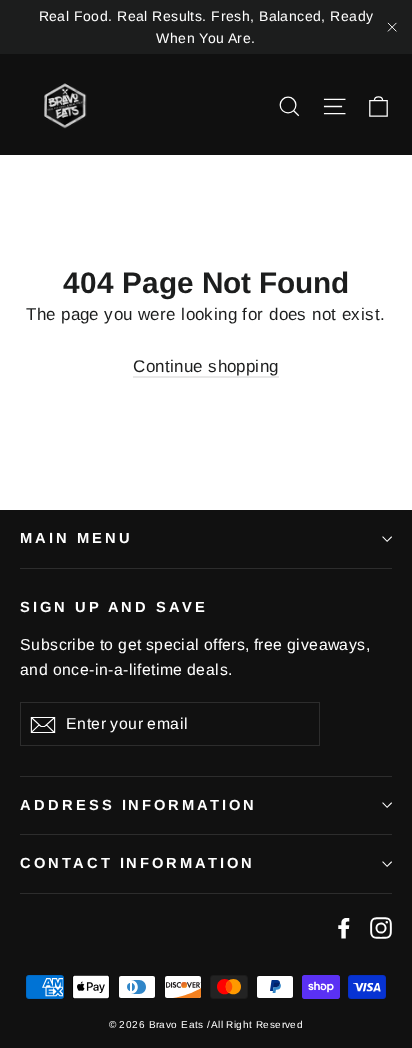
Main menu (76, 538)
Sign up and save (114, 607)
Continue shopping (205, 366)
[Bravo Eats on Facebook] (344, 927)
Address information (138, 805)
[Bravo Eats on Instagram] (381, 927)
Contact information (137, 863)
